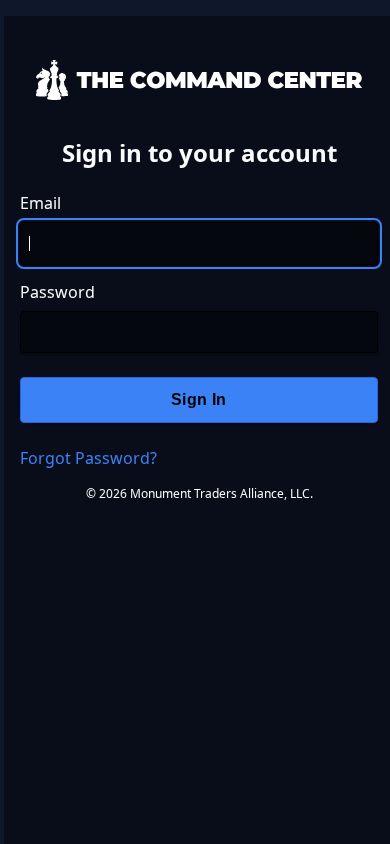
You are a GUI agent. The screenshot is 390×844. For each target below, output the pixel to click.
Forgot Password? (88, 458)
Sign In (199, 399)
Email (40, 203)
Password (57, 292)
